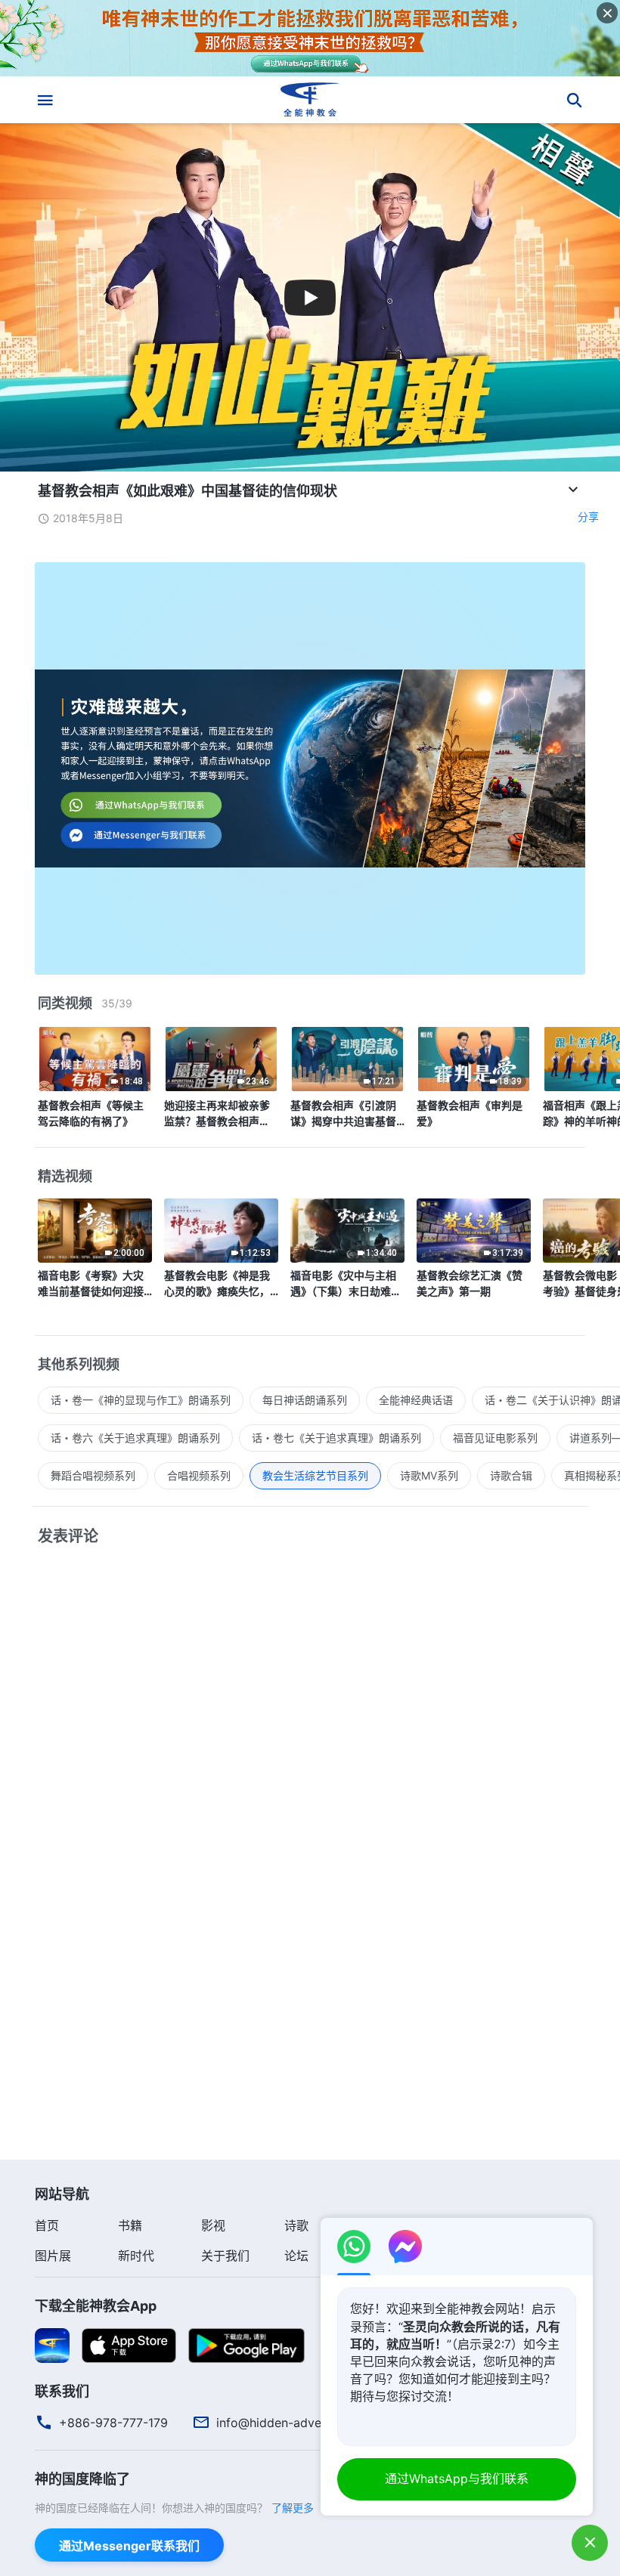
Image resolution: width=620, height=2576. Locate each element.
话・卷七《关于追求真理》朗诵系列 (336, 1438)
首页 (47, 2225)
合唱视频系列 (199, 1475)
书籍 (130, 2225)
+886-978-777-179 (113, 2423)
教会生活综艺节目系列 (315, 1475)
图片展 (53, 2256)
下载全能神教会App (96, 2306)
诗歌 (296, 2225)
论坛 (296, 2256)
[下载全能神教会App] (52, 2345)
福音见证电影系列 (495, 1438)
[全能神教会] (310, 100)
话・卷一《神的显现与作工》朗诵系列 (141, 1400)
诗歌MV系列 (429, 1475)
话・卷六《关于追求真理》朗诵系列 (135, 1438)
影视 (213, 2225)
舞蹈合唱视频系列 (93, 1475)
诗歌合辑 (511, 1475)
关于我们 (225, 2256)
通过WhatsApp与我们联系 (457, 2479)
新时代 (136, 2256)
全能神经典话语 (416, 1400)
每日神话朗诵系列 (305, 1400)
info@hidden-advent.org (286, 2423)
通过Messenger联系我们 (129, 2546)
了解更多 (293, 2508)
